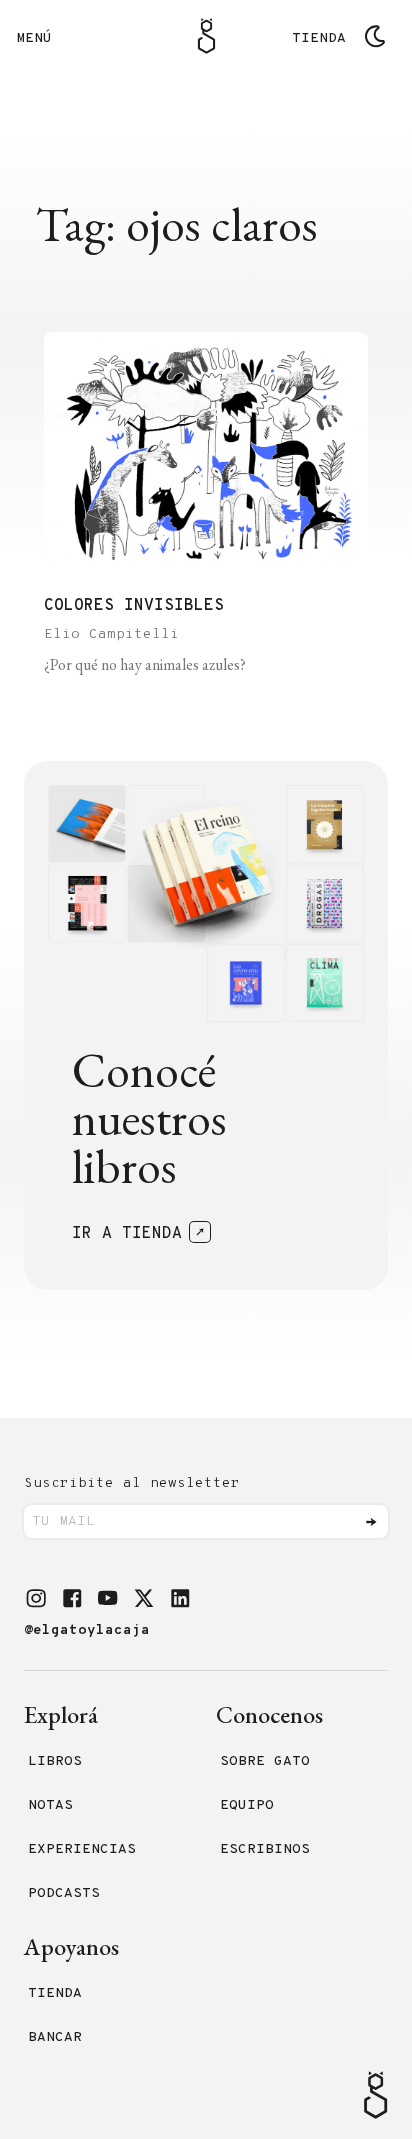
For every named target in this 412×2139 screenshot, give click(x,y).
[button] (36, 1598)
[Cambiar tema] (375, 36)
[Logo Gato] (206, 36)
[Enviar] (371, 1522)
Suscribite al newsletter (132, 1483)
